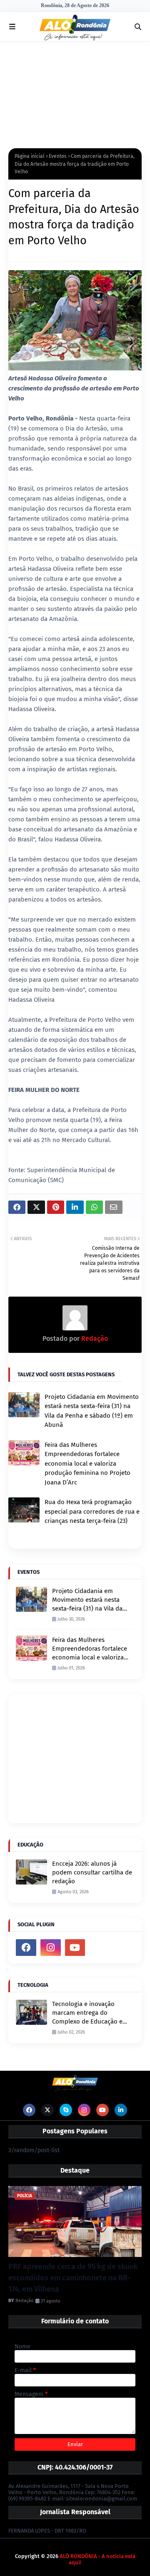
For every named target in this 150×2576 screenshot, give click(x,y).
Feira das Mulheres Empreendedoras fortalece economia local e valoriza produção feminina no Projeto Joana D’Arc (87, 1464)
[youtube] (75, 1948)
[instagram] (51, 1948)
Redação (94, 1339)
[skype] (66, 2110)
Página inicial (30, 156)
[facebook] (26, 1948)
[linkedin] (121, 2110)
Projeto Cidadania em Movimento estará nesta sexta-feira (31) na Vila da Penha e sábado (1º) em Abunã (92, 1411)
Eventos (58, 156)
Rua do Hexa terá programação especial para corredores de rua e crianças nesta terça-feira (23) (92, 1511)
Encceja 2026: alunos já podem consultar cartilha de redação (92, 1872)
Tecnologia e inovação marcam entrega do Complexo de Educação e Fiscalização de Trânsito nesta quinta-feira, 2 (87, 2013)
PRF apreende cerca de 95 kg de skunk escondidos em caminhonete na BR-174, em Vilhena (73, 2278)
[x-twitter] (47, 2110)
